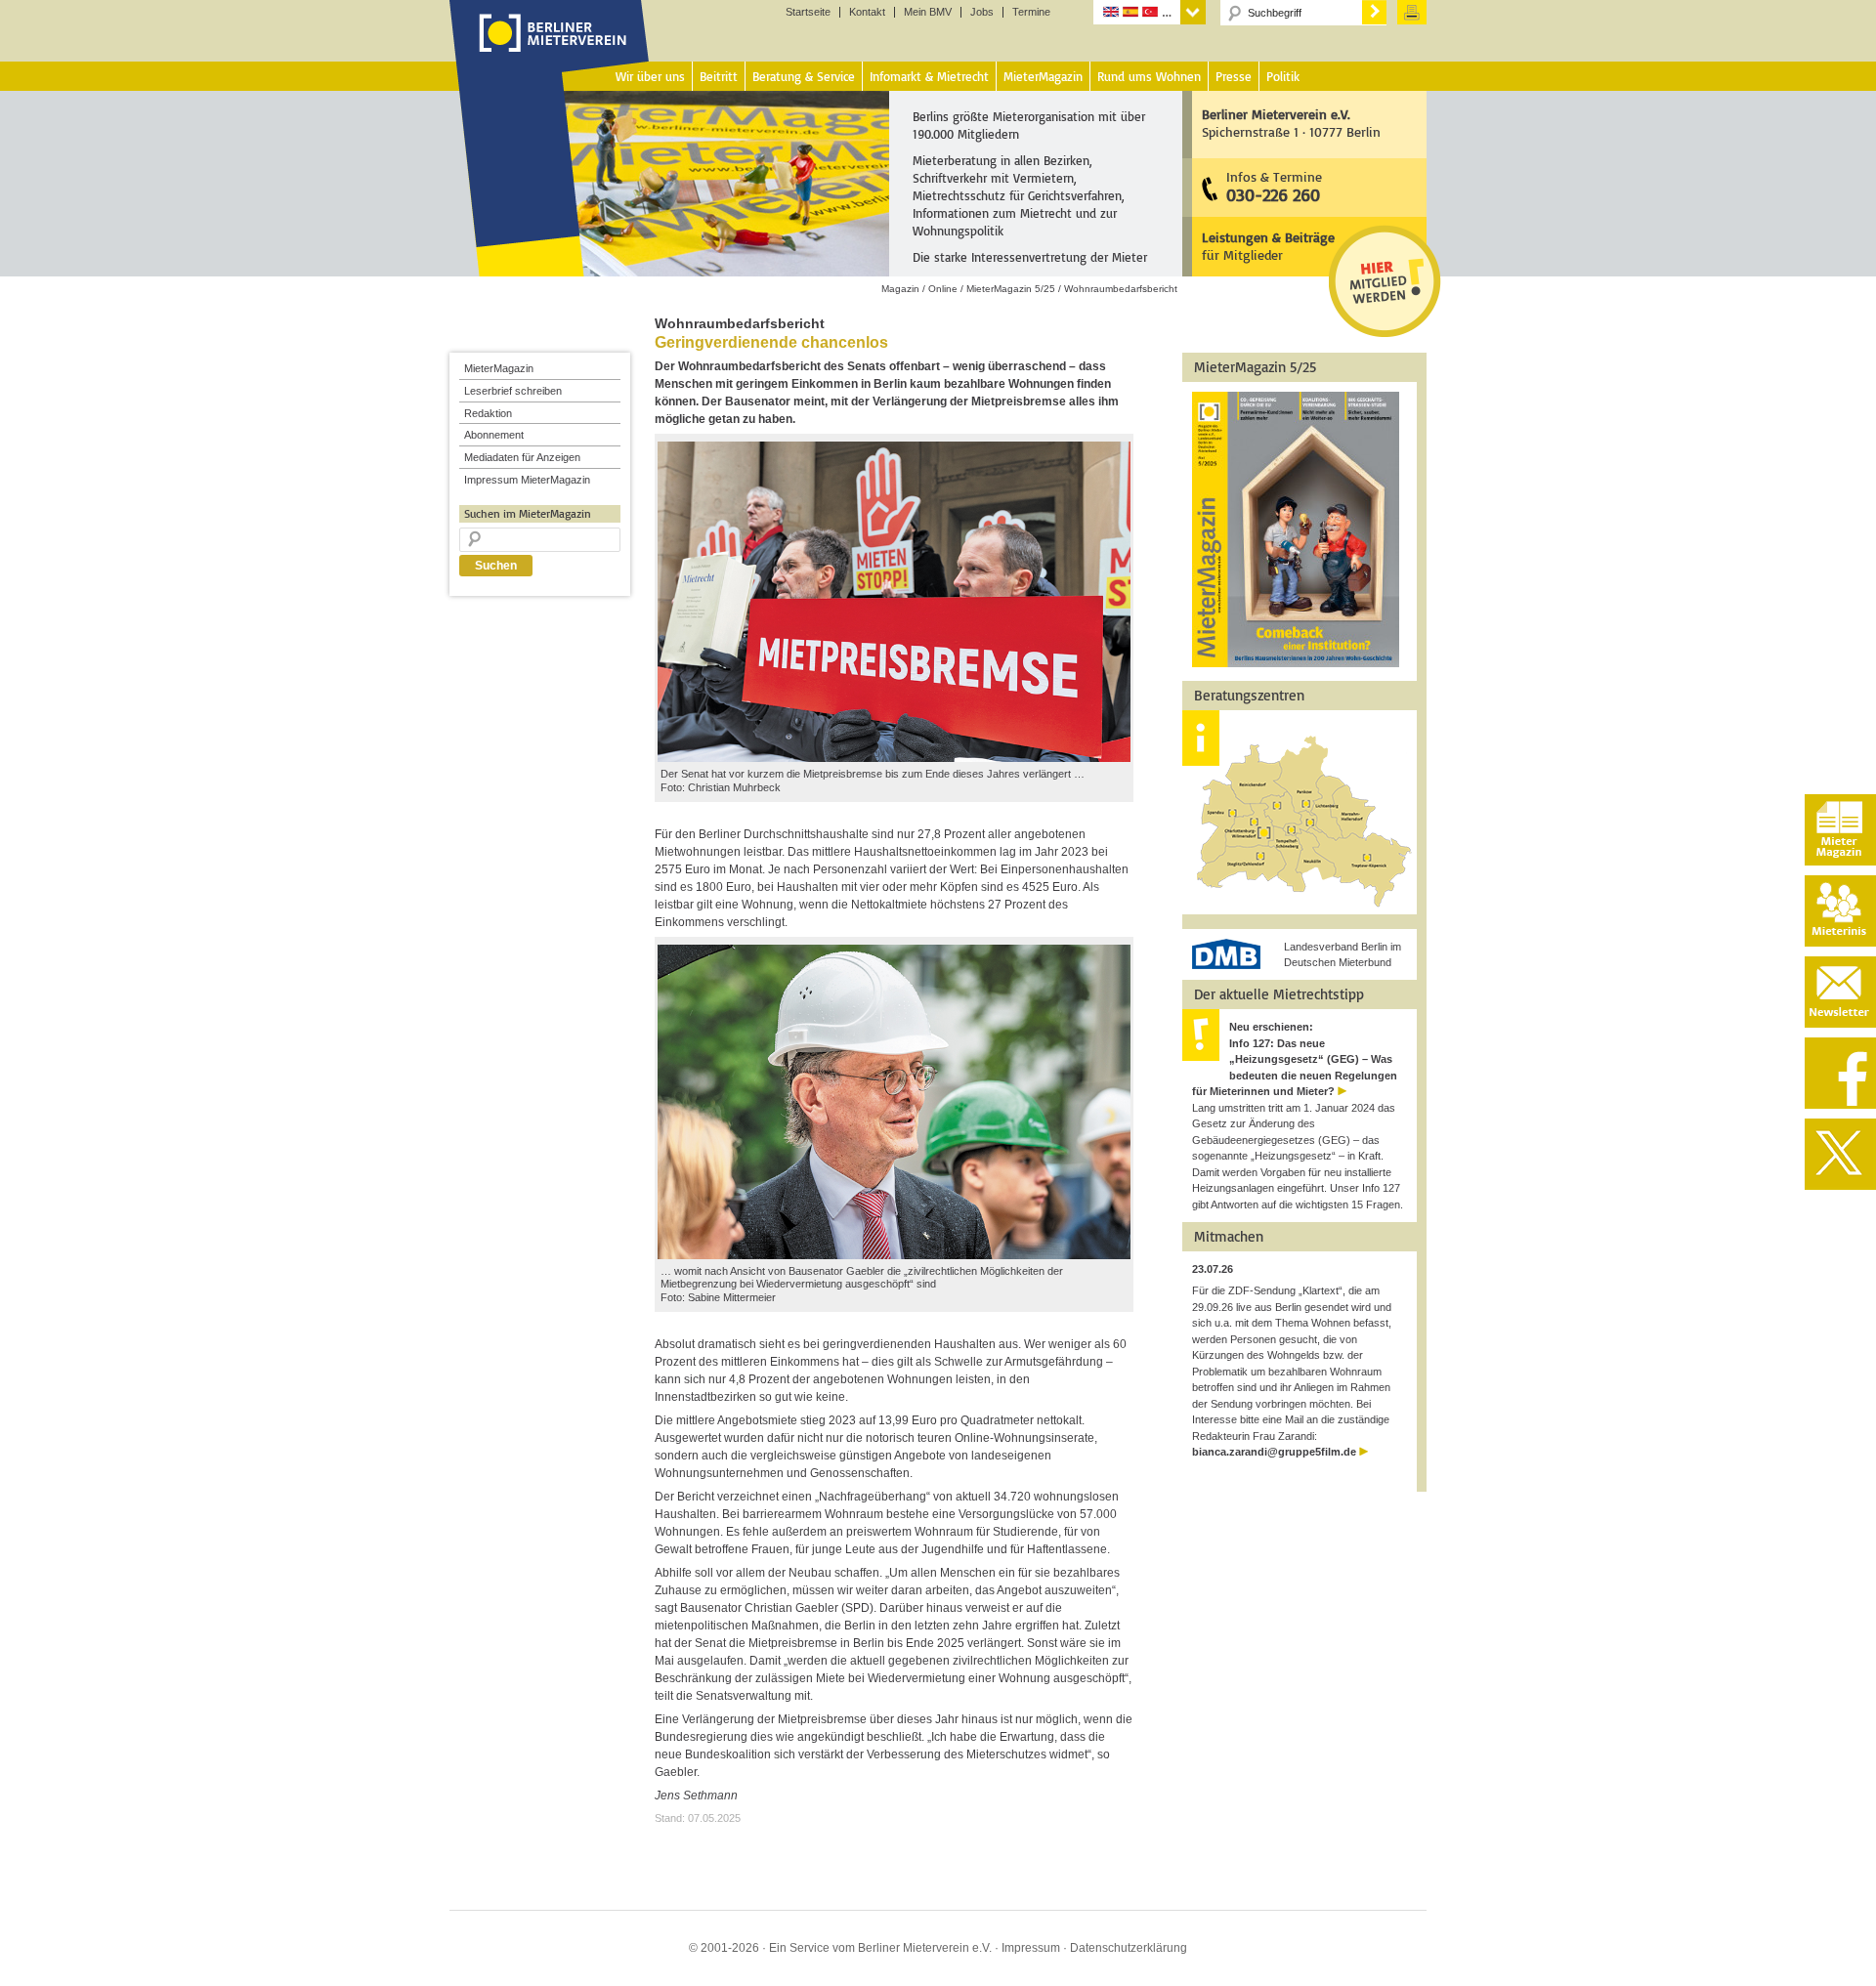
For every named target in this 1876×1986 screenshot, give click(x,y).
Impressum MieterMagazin (527, 480)
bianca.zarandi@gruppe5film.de (1274, 1452)
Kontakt (867, 12)
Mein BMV (928, 12)
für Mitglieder (1268, 246)
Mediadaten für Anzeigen (522, 457)
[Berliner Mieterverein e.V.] (550, 52)
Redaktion (488, 413)
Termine (1031, 12)
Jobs (982, 12)
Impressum (1031, 1948)
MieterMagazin (499, 368)
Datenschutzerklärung (1129, 1948)
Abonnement (494, 435)
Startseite (808, 12)
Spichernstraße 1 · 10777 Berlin (1291, 123)
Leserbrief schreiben (513, 391)
